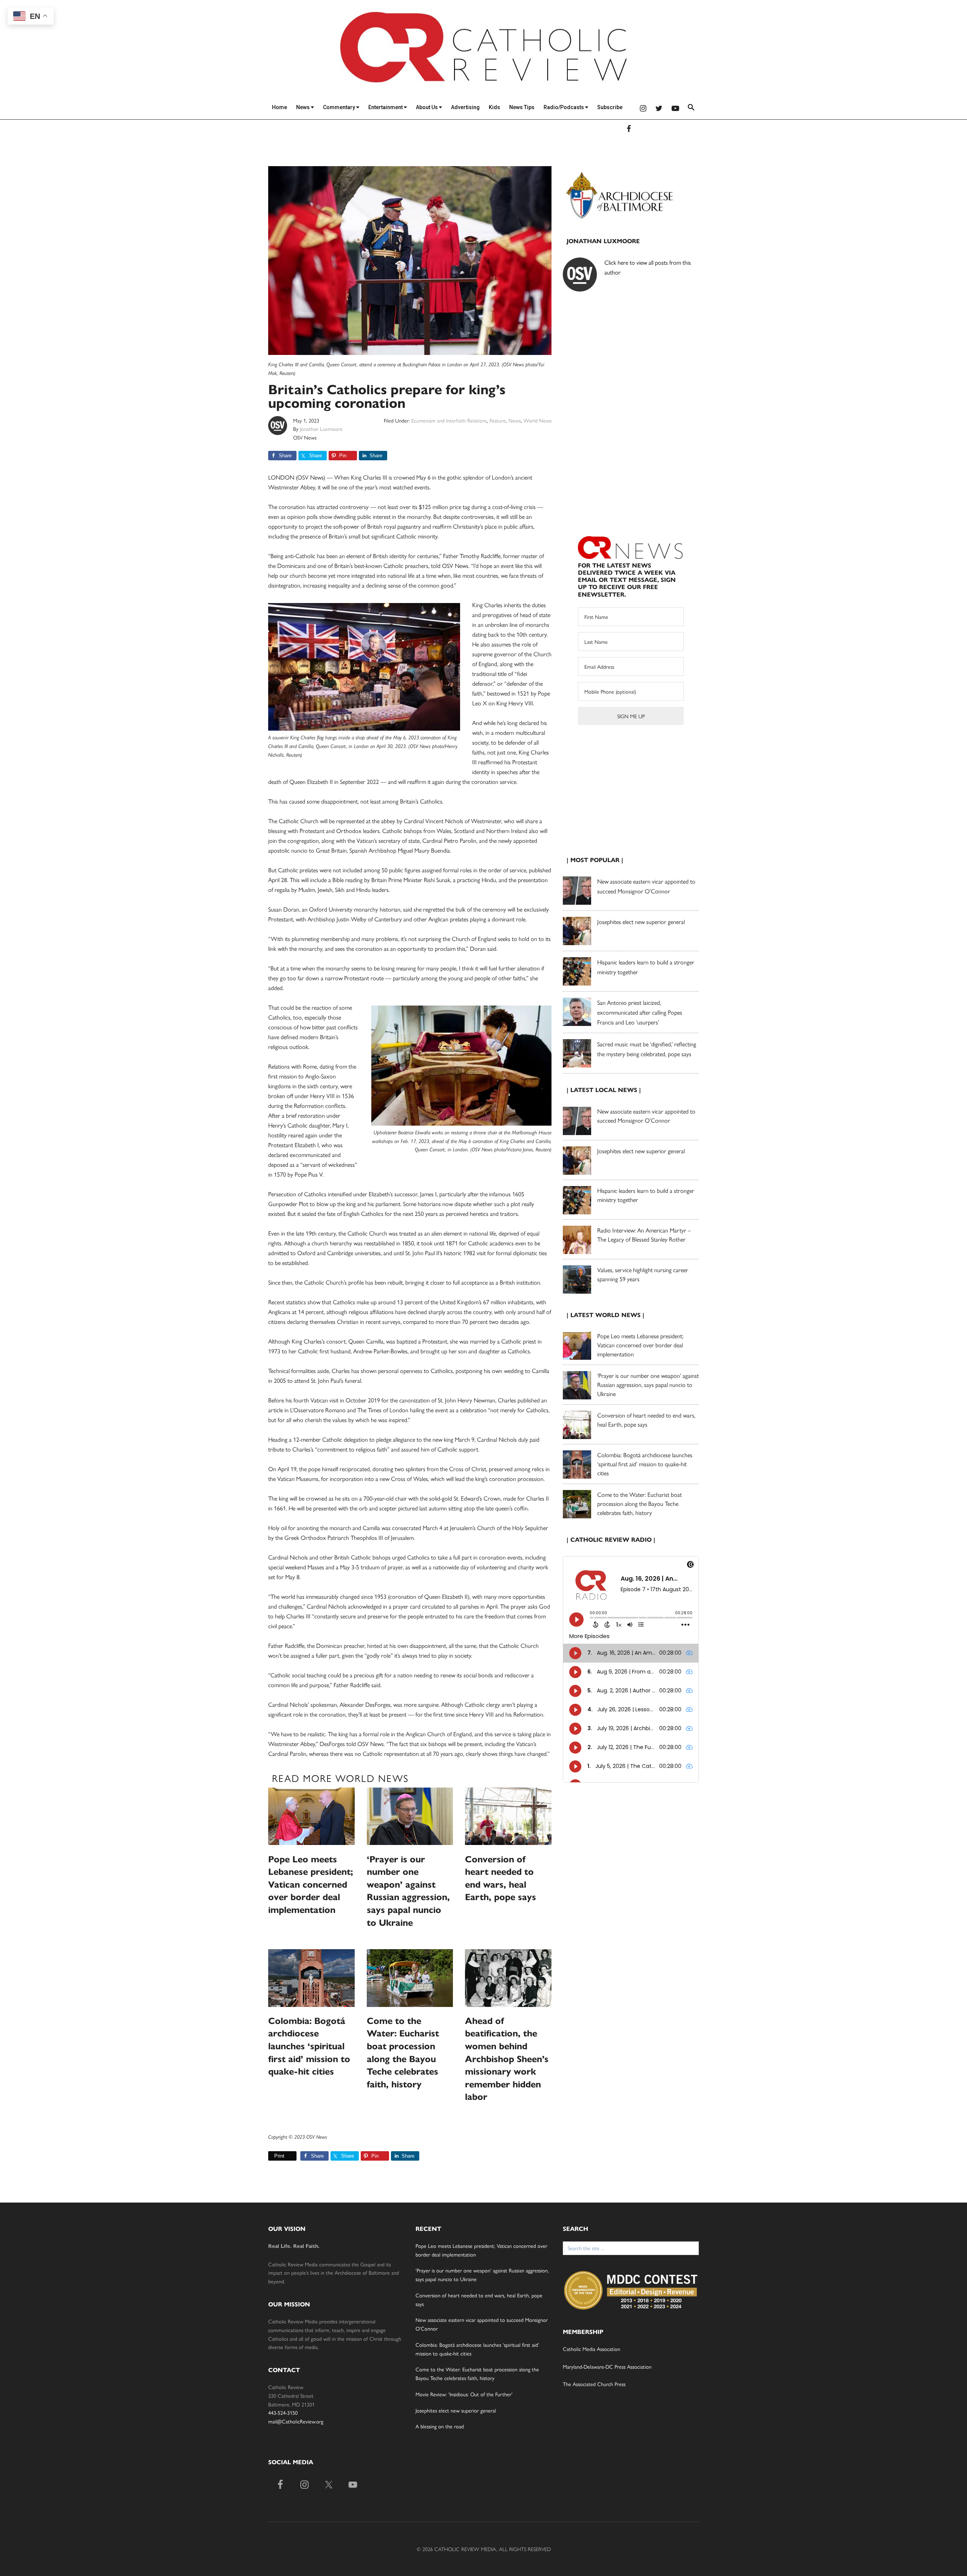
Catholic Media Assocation (592, 2349)
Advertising (465, 107)
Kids (494, 107)
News (304, 107)
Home (280, 107)
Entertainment (386, 107)
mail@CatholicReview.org (296, 2421)
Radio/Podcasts (564, 107)
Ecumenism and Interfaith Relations (449, 420)
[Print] (271, 2156)
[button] (691, 109)
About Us (427, 107)
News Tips (522, 107)
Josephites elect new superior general (641, 922)
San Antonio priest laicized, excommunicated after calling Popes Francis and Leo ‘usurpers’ (640, 1012)
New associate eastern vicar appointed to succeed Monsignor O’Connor (646, 1116)
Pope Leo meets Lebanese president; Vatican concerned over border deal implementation (311, 1885)
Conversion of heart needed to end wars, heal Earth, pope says (646, 1420)
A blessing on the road (440, 2426)
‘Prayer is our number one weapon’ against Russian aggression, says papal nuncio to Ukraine (648, 1384)
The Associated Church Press (594, 2384)
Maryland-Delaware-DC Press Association (607, 2366)
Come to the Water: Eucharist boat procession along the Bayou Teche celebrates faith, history (640, 1503)
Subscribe (610, 107)
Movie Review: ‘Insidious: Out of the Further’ (464, 2394)
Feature (498, 420)
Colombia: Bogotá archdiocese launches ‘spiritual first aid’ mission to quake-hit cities (309, 2046)
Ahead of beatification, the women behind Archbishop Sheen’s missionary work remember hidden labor (507, 2059)
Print (279, 2156)
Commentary (340, 107)
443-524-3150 (283, 2412)
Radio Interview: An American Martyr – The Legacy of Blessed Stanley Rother (644, 1235)
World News (538, 420)
